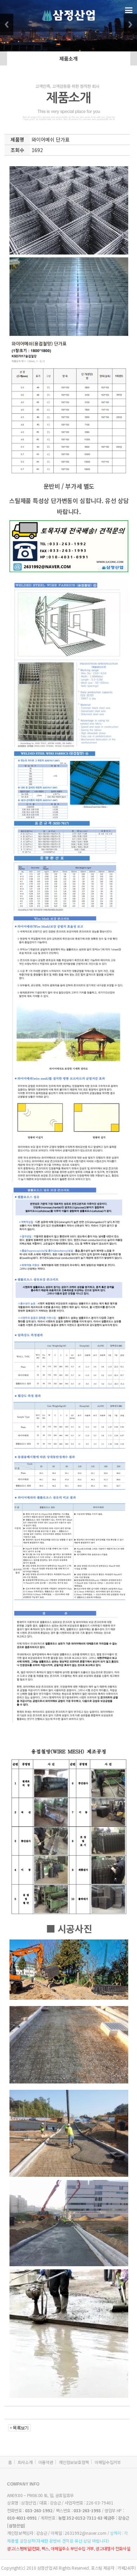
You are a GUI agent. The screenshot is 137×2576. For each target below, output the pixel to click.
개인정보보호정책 (74, 2462)
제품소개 (68, 58)
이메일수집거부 (108, 2462)
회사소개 (25, 2462)
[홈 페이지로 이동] (68, 15)
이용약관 (46, 2462)
